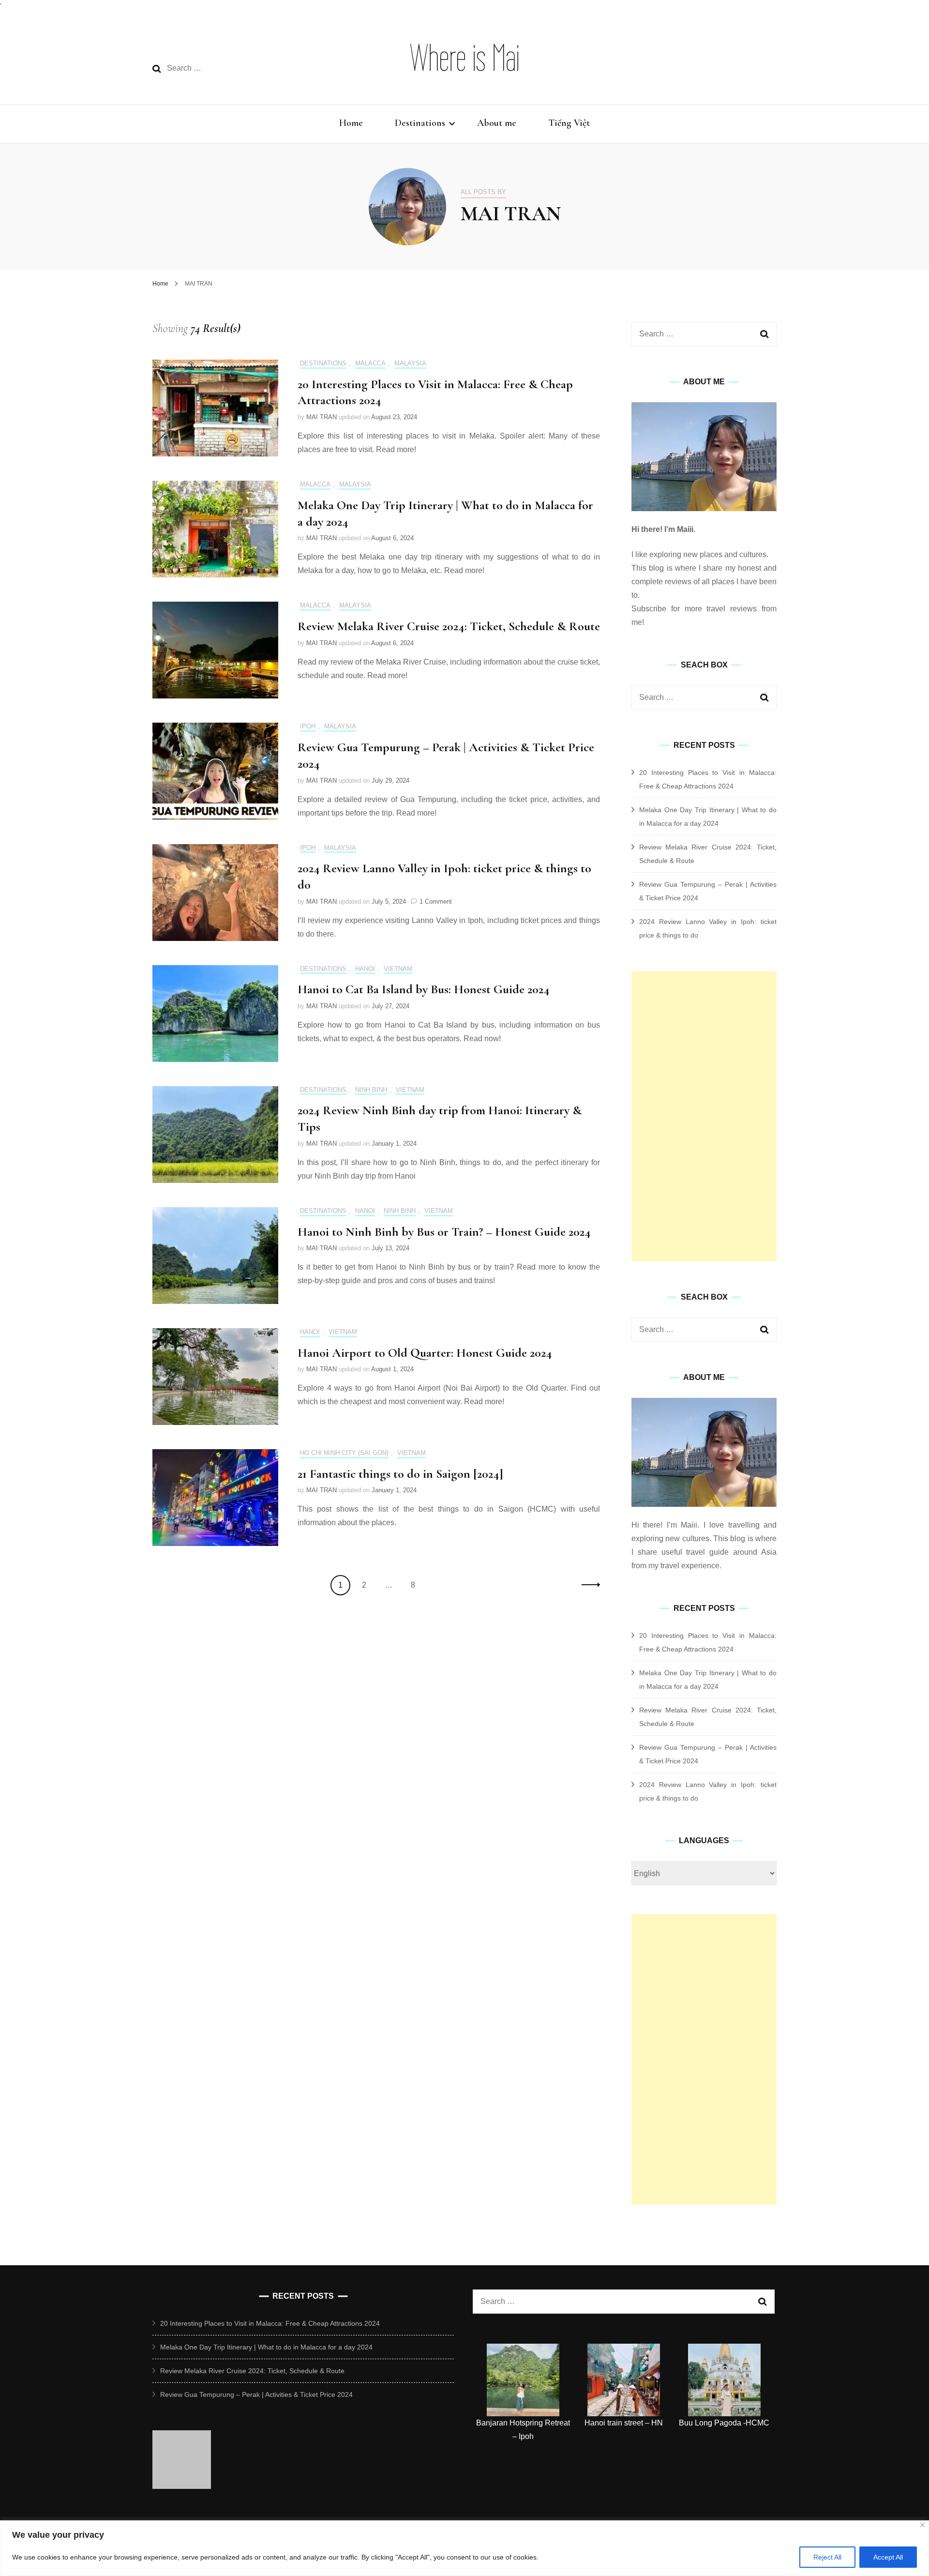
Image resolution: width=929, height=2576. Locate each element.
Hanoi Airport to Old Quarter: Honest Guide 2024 (425, 1353)
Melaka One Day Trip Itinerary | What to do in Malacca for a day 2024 (266, 2347)
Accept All (888, 2557)
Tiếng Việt (569, 123)
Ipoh (308, 726)
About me (497, 123)
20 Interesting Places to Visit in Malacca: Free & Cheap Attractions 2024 (270, 2323)
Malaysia (410, 363)
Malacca (370, 363)
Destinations (420, 123)
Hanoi (365, 969)
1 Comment (436, 902)
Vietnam (398, 969)
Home (351, 123)
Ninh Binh (371, 1090)
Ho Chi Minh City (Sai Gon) (344, 1453)
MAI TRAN (322, 417)
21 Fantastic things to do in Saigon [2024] (400, 1474)
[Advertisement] (704, 1116)
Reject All (827, 2557)
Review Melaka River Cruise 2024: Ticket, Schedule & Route (449, 626)
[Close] (922, 2525)
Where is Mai (465, 58)
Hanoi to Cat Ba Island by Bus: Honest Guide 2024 (424, 989)
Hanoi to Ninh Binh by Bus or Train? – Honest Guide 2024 (444, 1232)
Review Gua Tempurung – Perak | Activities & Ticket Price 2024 (256, 2394)
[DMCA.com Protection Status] (182, 2486)
